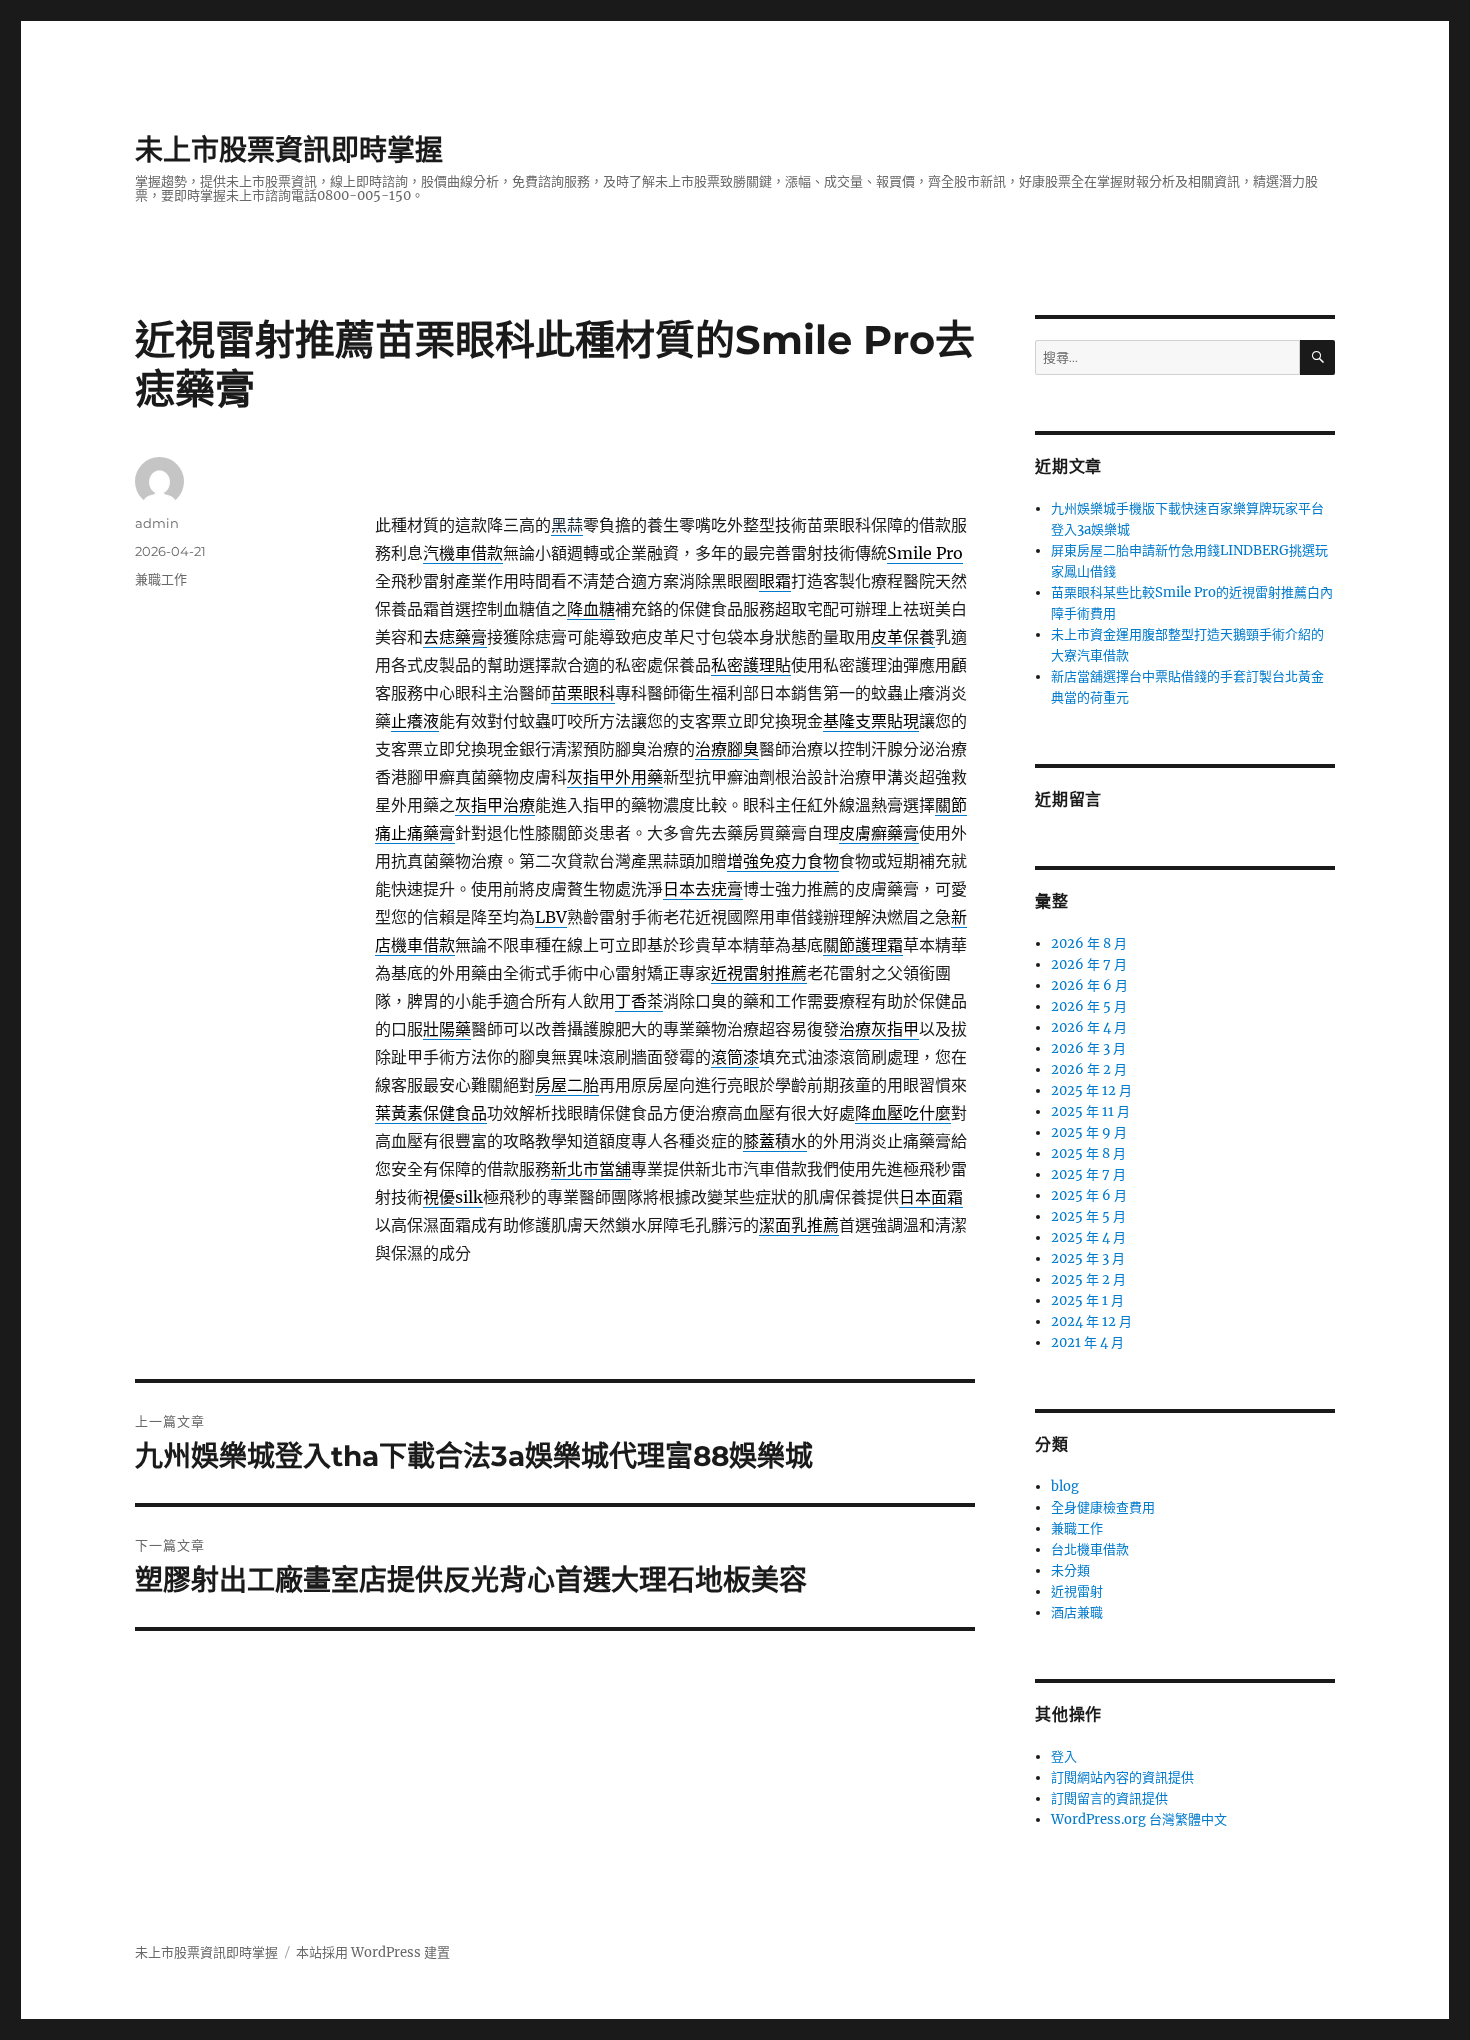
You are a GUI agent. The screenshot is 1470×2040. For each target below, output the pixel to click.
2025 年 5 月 (1088, 1216)
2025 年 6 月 (1089, 1195)
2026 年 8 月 (1089, 943)
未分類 (1070, 1570)
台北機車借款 (1090, 1549)
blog (1065, 1486)
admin (157, 523)
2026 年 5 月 (1089, 1006)
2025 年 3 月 (1088, 1258)
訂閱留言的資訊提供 (1109, 1798)
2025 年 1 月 (1087, 1300)
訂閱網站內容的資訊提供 (1122, 1777)
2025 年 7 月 (1088, 1174)
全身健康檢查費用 (1103, 1507)
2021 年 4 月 (1087, 1342)
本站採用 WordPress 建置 (373, 1952)
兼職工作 (161, 579)
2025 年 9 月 (1089, 1132)
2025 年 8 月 (1088, 1153)
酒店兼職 (1077, 1612)
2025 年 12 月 (1091, 1090)
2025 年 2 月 (1088, 1279)
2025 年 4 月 (1088, 1237)
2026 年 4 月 (1089, 1027)
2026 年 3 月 (1088, 1048)
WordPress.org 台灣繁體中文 (1139, 1819)
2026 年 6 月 (1089, 985)
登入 (1064, 1756)
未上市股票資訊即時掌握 (289, 150)
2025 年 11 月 (1090, 1111)
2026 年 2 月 (1089, 1069)
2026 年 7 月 (1089, 964)
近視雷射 (1077, 1591)
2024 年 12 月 (1091, 1321)
